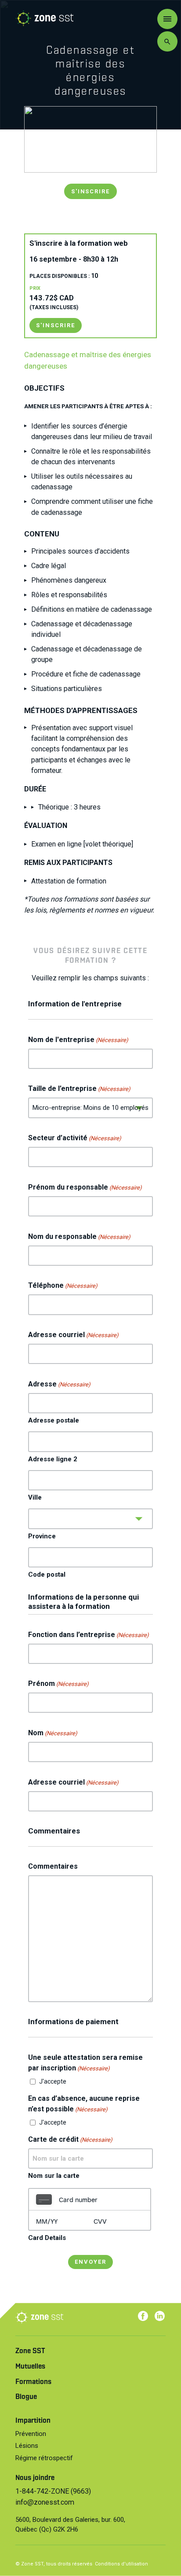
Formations (33, 2382)
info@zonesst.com (45, 2502)
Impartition (33, 2421)
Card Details (47, 2238)
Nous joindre (35, 2478)
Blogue (26, 2397)
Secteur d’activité (75, 1138)
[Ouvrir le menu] (167, 19)
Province (42, 1536)
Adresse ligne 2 (53, 1459)
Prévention (31, 2434)
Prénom (58, 1683)
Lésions (27, 2446)
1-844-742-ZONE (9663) (53, 2491)
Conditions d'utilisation (121, 2564)
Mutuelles (30, 2367)
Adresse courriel (73, 1335)
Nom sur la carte (54, 2176)
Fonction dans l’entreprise (89, 1635)
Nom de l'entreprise (78, 1040)
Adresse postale (54, 1420)
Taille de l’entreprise (79, 1088)
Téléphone (63, 1285)
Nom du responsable (79, 1236)
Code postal (47, 1574)
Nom (53, 1733)
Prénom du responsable (85, 1187)
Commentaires (53, 1866)
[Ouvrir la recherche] (167, 41)
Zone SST (30, 2351)
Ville (35, 1497)
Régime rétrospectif (44, 2458)
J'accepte (53, 2081)
